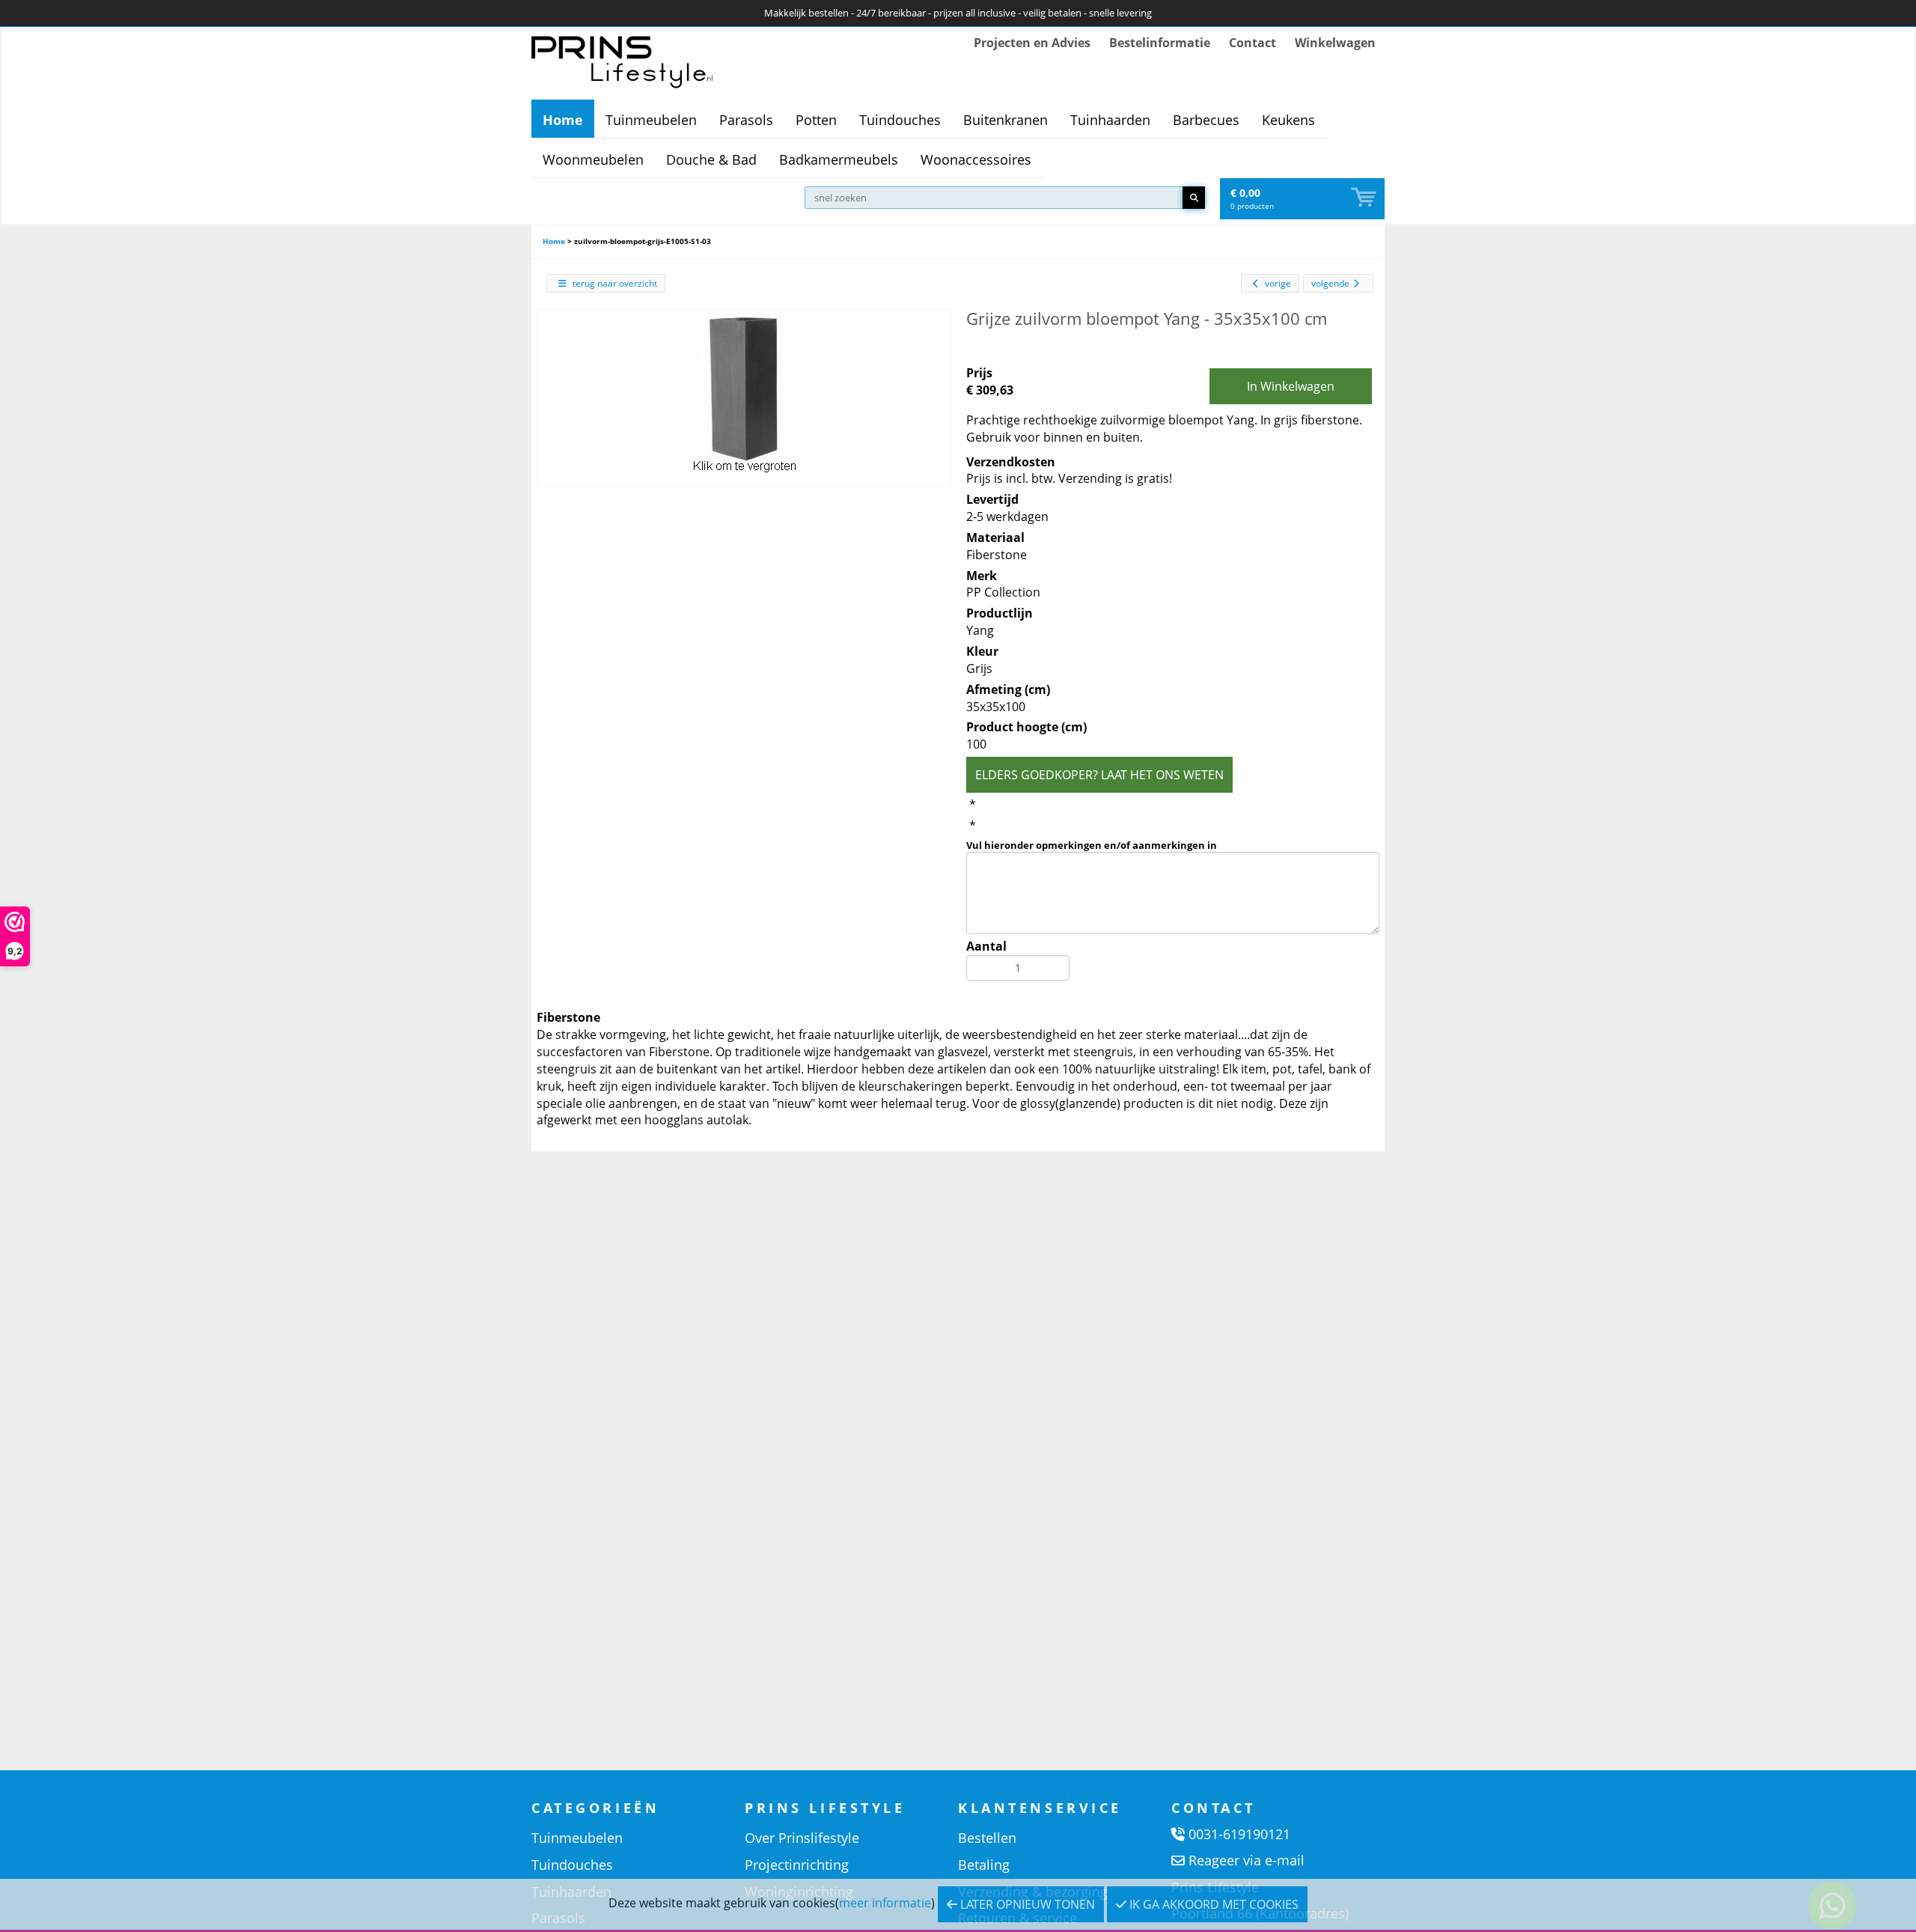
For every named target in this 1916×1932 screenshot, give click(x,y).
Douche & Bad (711, 159)
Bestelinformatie (1160, 43)
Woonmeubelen (593, 159)
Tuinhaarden (1110, 120)
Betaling (984, 1865)
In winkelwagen (1291, 386)
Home (563, 120)
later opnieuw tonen (1026, 1904)
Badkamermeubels (839, 159)
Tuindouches (900, 120)
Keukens (1288, 120)
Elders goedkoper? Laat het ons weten (1099, 775)
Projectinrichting (797, 1865)
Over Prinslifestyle (802, 1838)
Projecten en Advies (1032, 43)
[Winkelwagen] (1365, 198)
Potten (816, 120)
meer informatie (885, 1903)
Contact (1253, 43)
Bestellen (987, 1838)
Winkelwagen (1335, 43)
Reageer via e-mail (1247, 1860)
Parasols (746, 120)
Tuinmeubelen (651, 120)
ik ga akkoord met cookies (1212, 1904)
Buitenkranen (1006, 120)
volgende (1330, 283)
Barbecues (1206, 120)
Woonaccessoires (976, 159)
